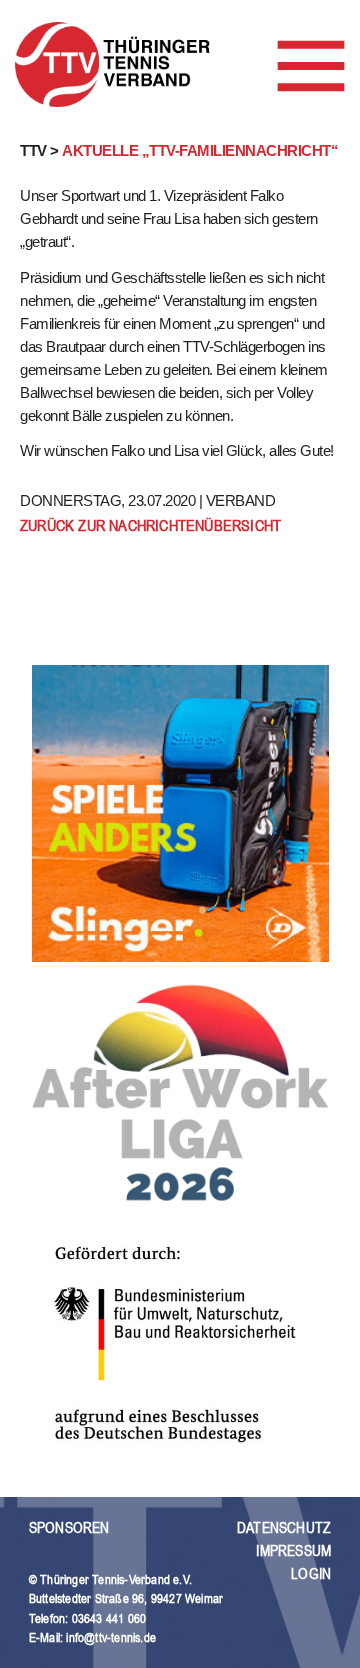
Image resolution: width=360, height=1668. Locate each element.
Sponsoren (69, 1527)
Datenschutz (284, 1527)
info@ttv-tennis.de (111, 1637)
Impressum (293, 1550)
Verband (241, 500)
